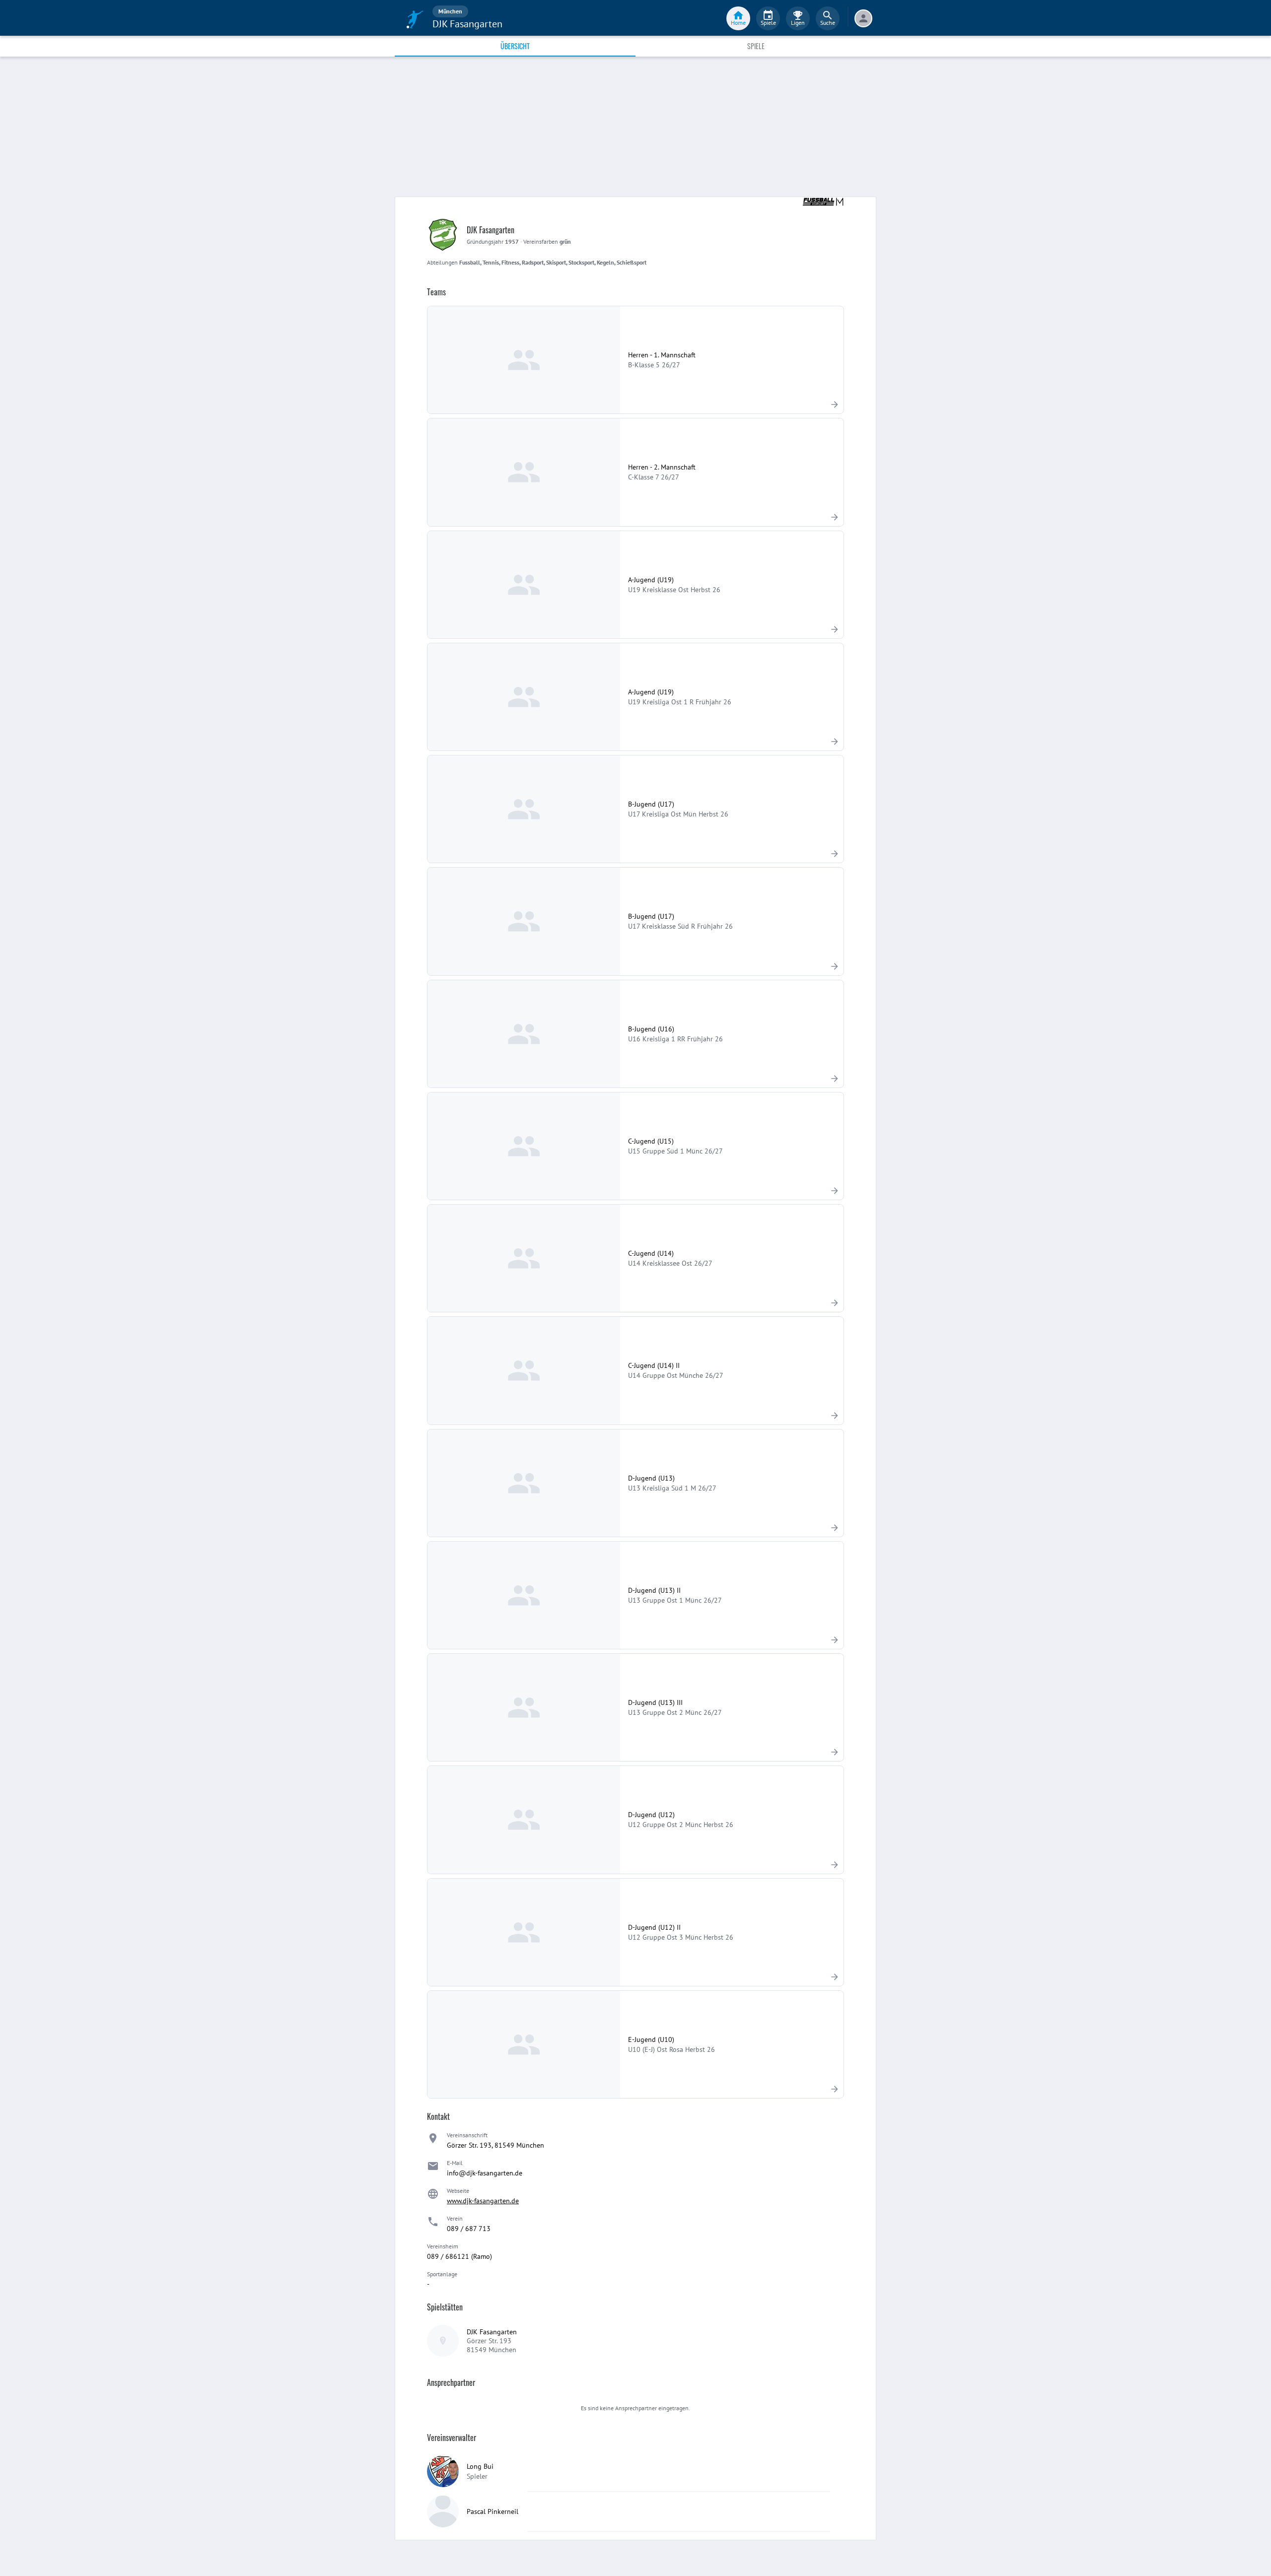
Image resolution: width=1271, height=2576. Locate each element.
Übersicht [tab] (515, 46)
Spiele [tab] (756, 46)
